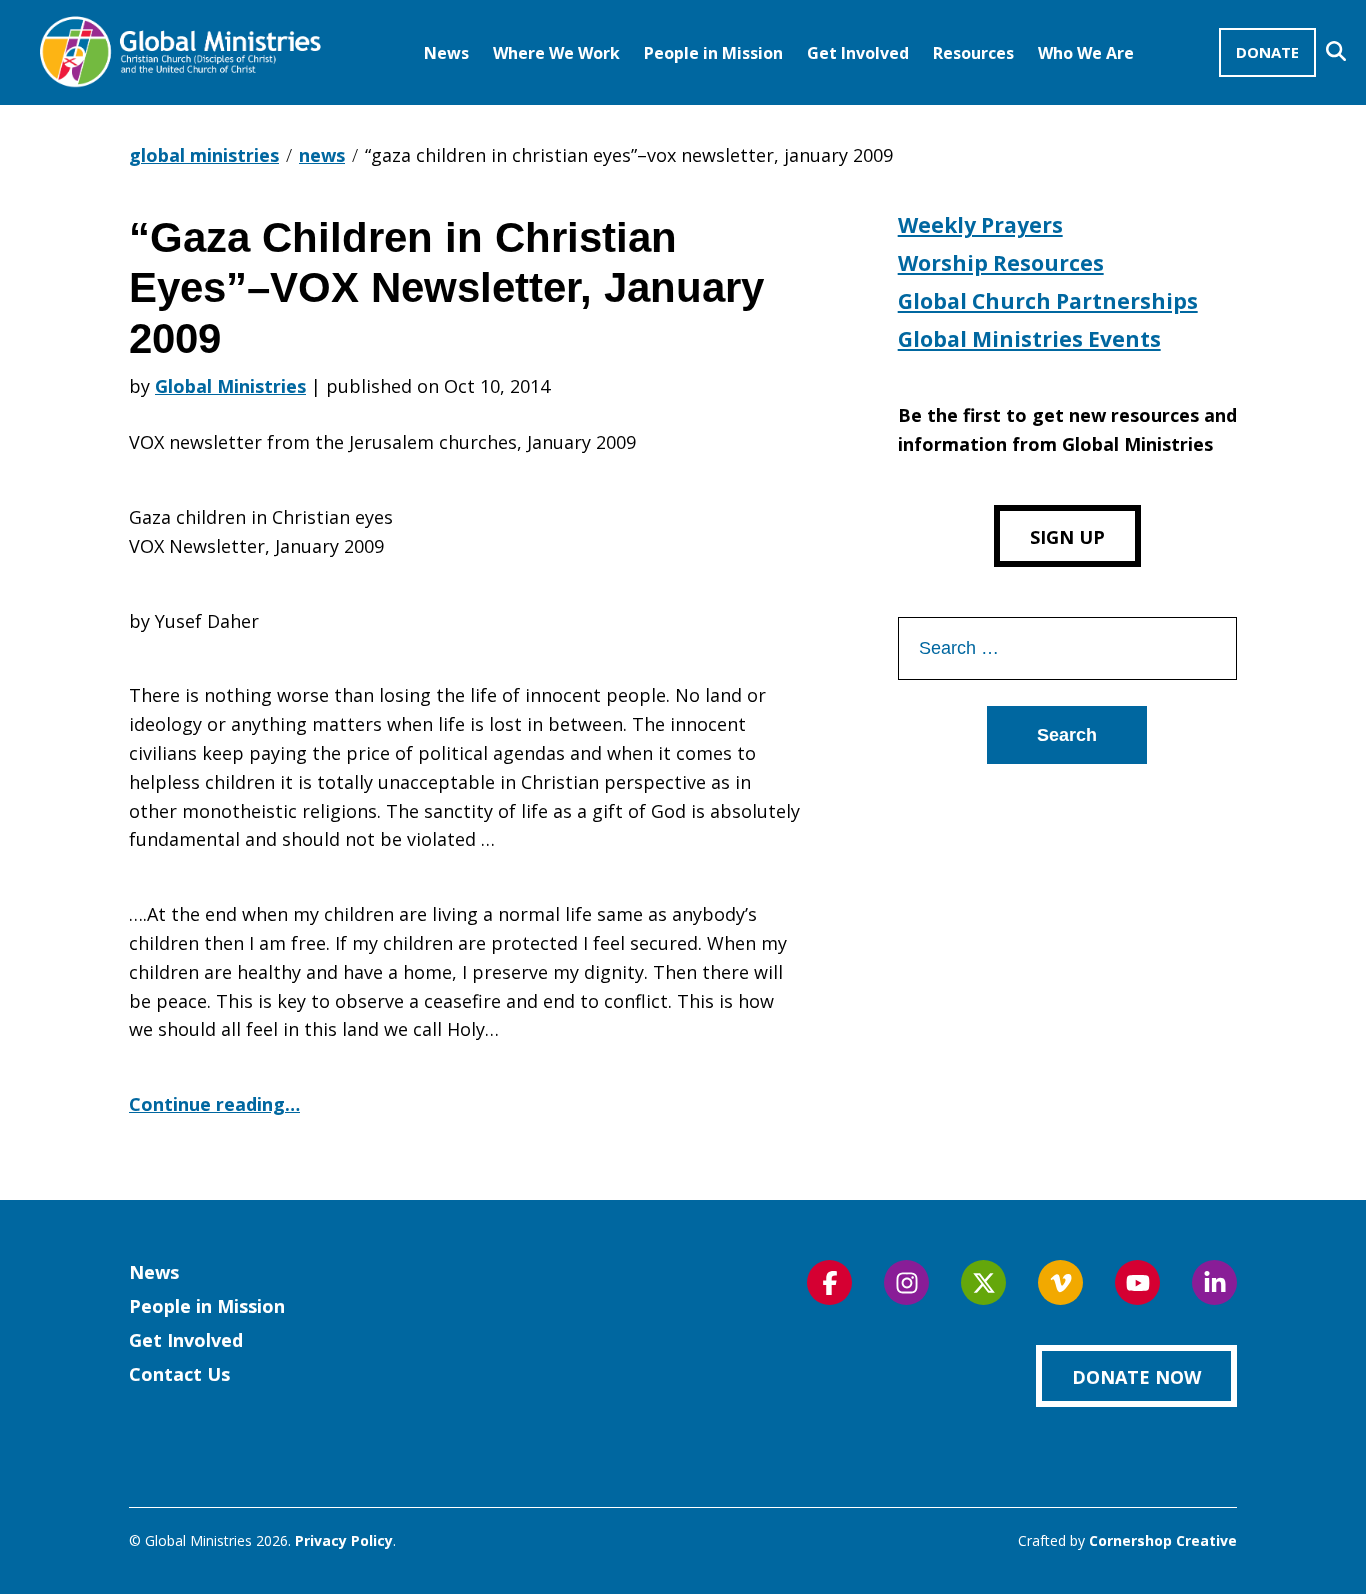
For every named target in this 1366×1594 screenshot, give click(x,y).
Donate (1267, 52)
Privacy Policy (344, 1540)
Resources (973, 53)
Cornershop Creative (1163, 1540)
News (446, 53)
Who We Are (1086, 53)
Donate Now (1136, 1377)
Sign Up (1067, 537)
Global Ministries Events (1029, 339)
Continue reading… (214, 1104)
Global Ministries (230, 386)
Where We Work (556, 53)
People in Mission (713, 53)
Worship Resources (1001, 263)
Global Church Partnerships (1048, 301)
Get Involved (858, 53)
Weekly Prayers (980, 225)
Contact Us (179, 1374)
